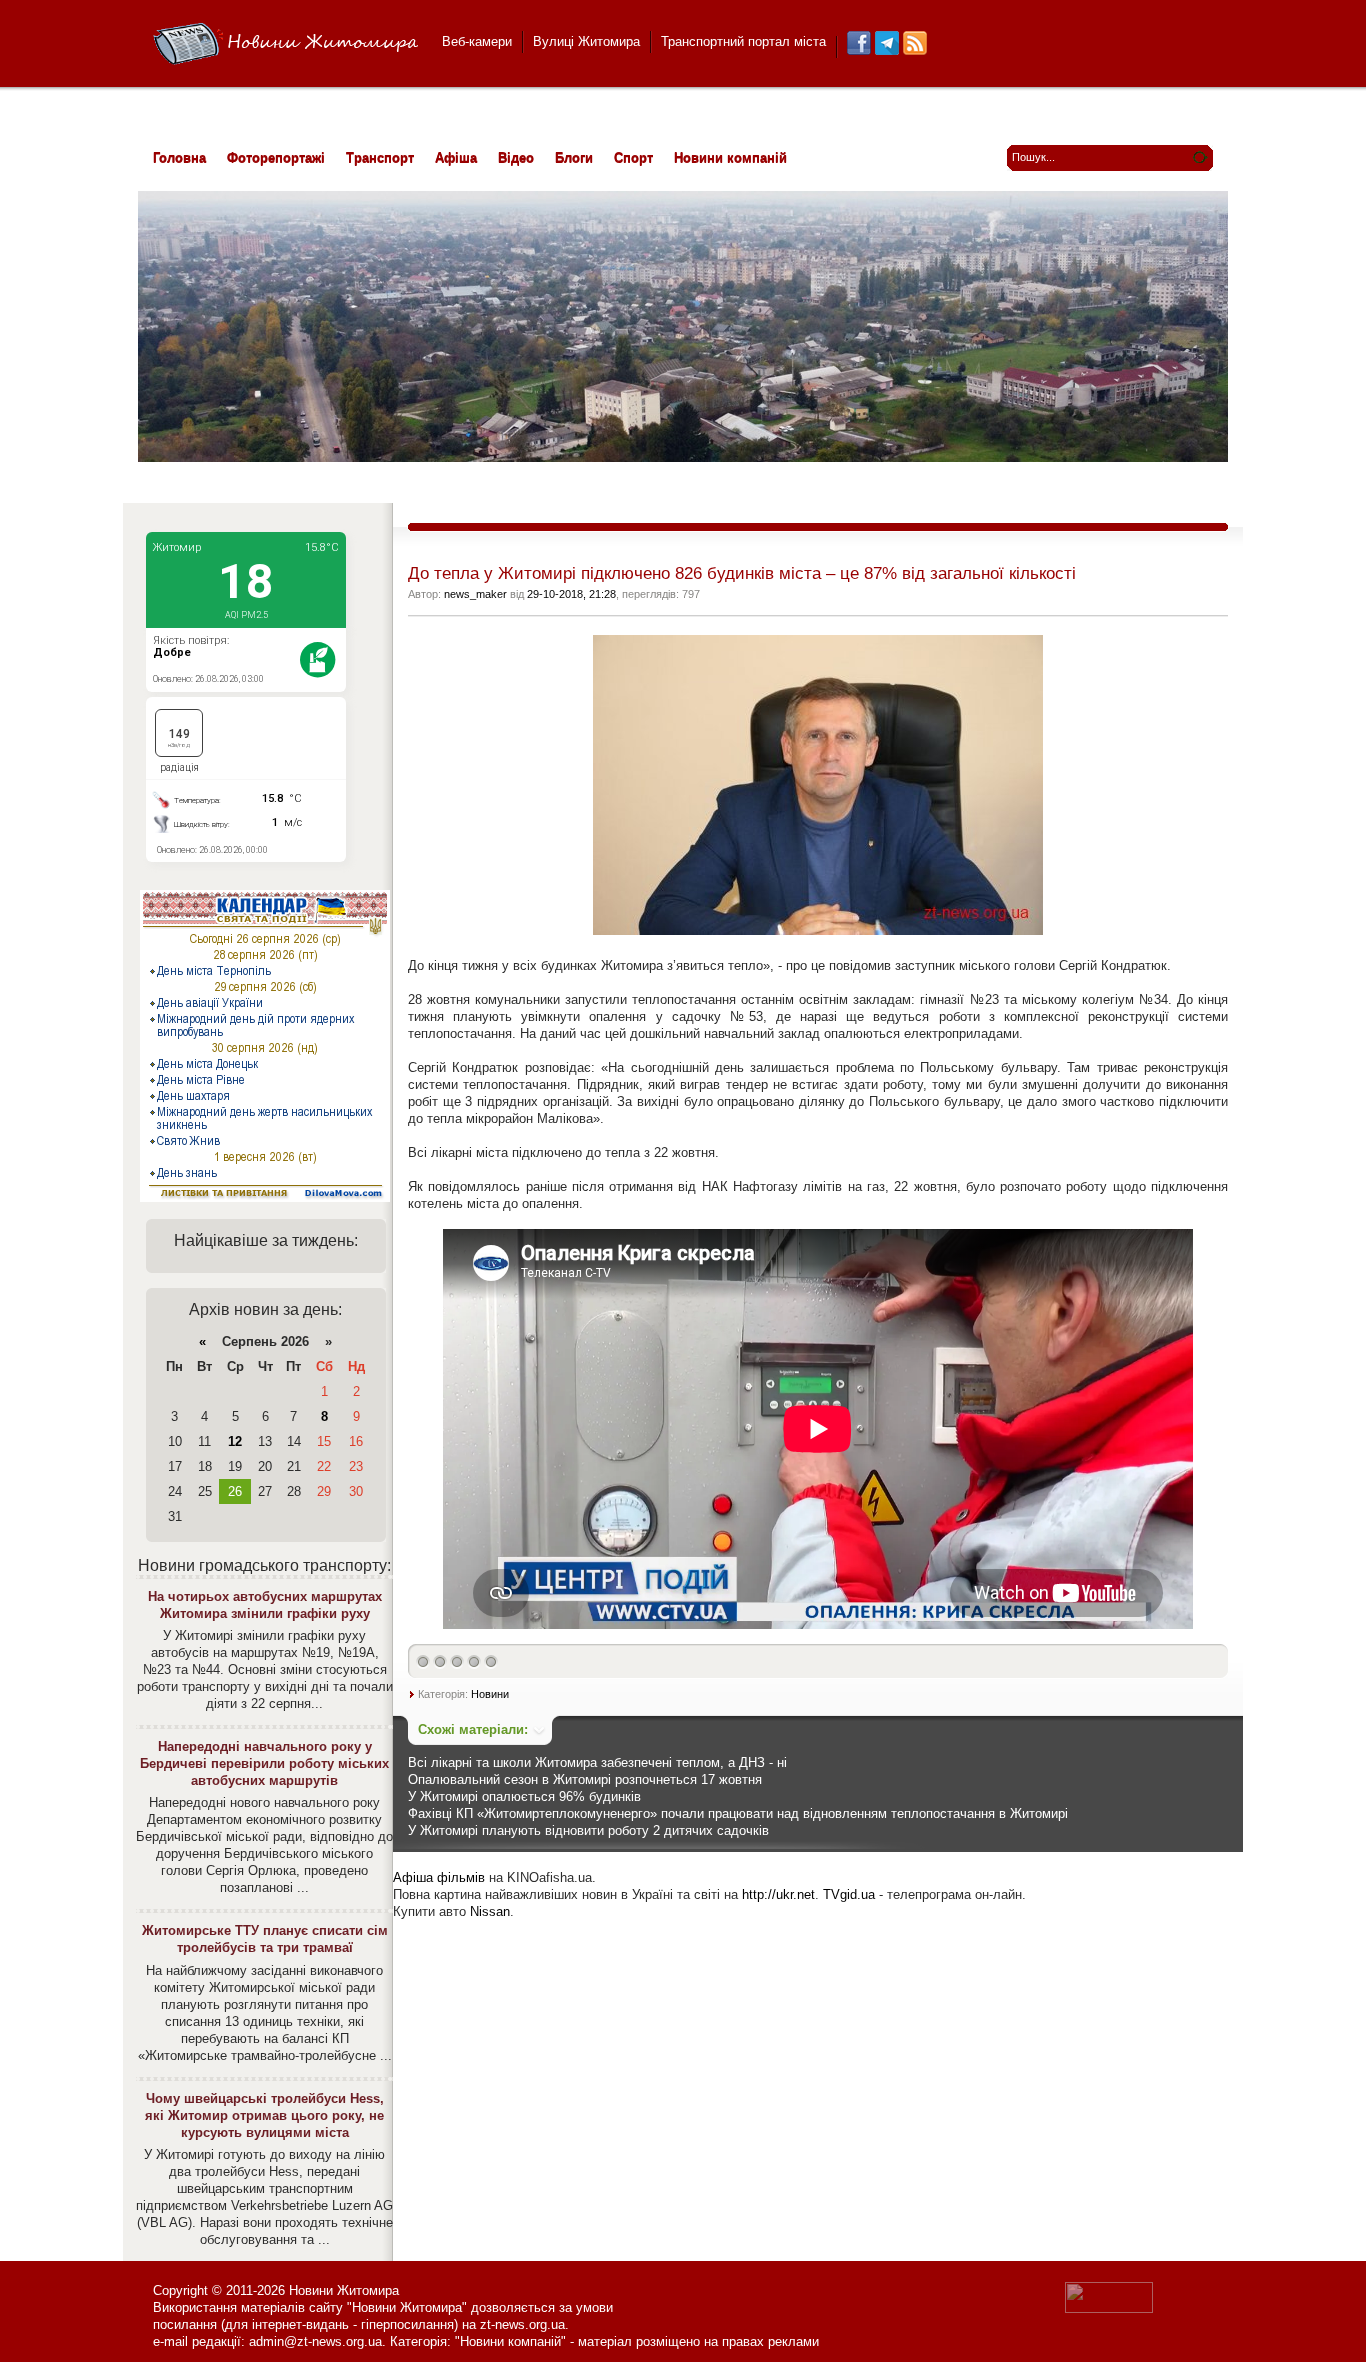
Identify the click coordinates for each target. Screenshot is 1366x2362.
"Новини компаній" (510, 2341)
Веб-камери (477, 41)
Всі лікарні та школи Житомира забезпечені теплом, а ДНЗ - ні (597, 1762)
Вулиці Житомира (586, 41)
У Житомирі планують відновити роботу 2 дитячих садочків (588, 1830)
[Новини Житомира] (285, 44)
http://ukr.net (778, 1894)
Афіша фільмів (439, 1877)
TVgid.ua (849, 1894)
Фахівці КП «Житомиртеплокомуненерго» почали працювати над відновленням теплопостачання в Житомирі (738, 1813)
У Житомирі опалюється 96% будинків (524, 1796)
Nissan (490, 1911)
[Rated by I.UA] (1109, 2308)
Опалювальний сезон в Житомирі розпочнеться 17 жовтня (585, 1779)
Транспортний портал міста (743, 41)
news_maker (475, 594)
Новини (490, 1694)
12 (235, 1441)
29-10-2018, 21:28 (571, 594)
